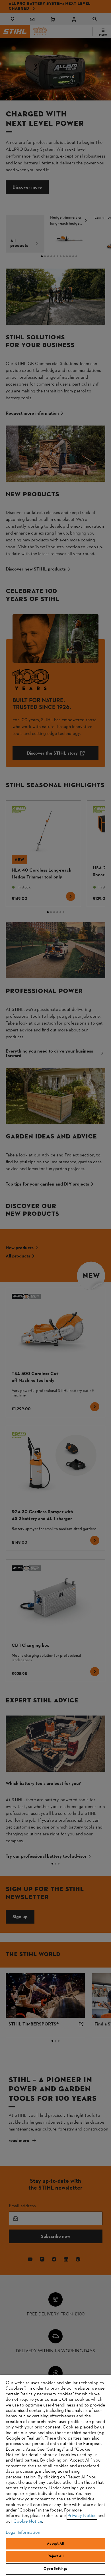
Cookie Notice (28, 2521)
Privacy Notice (82, 2516)
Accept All (55, 2544)
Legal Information (23, 2533)
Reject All (55, 2556)
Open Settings (55, 2569)
